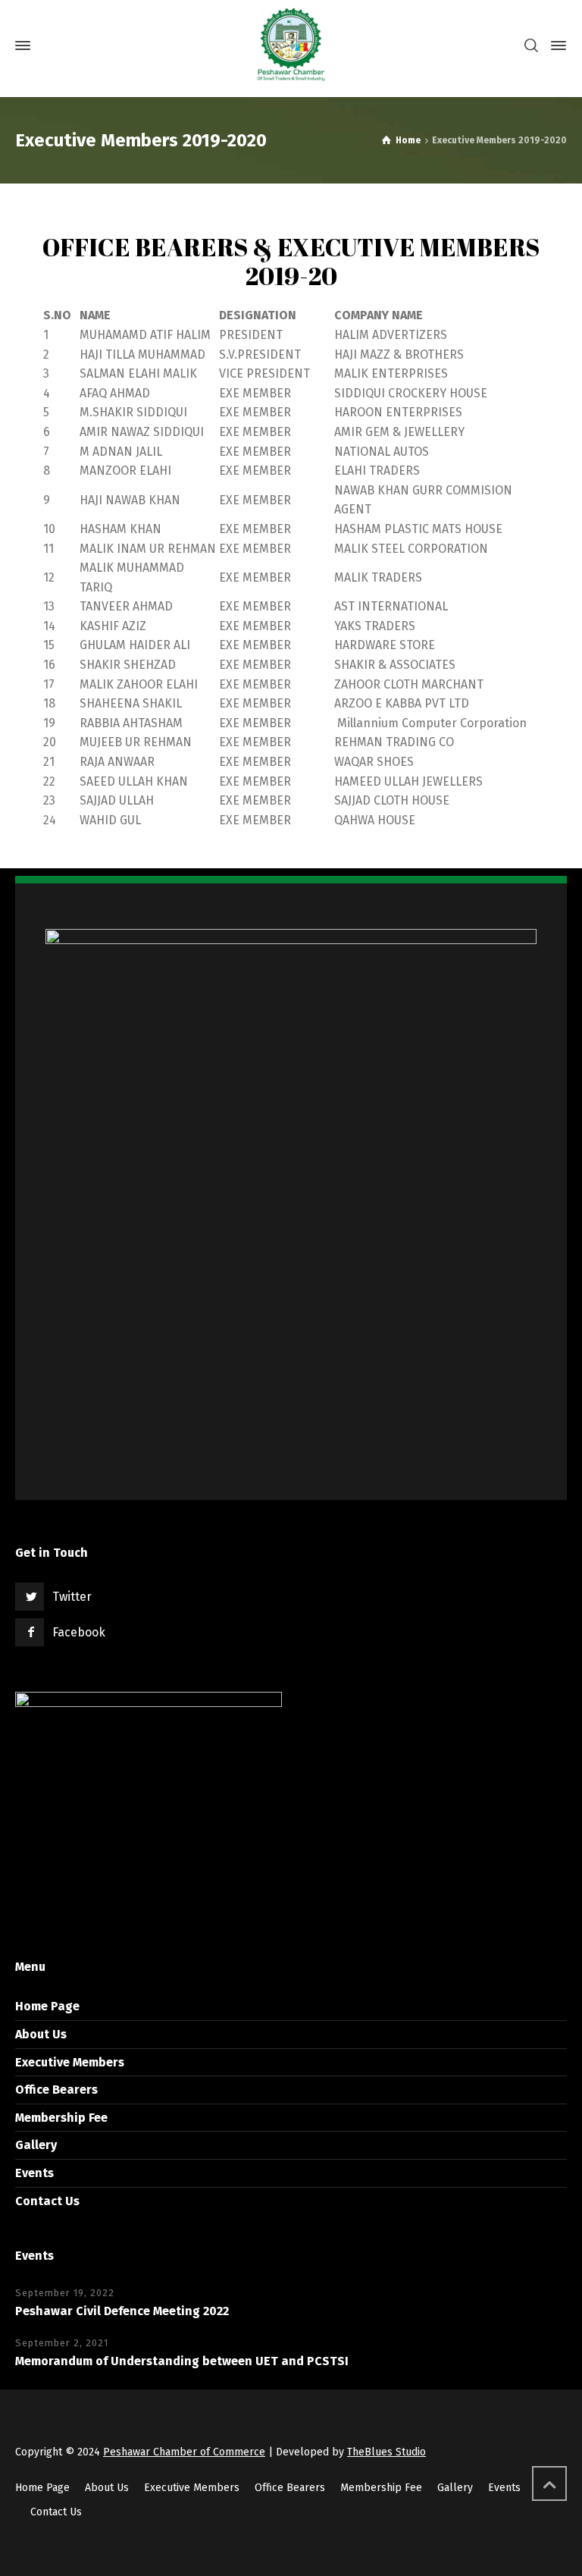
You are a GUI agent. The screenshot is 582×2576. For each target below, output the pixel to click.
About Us (41, 2034)
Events (34, 2173)
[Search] (531, 46)
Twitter (72, 1597)
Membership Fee (61, 2118)
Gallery (36, 2145)
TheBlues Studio (386, 2452)
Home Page (47, 2006)
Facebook (79, 1632)
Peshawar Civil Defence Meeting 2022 (122, 2311)
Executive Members (70, 2062)
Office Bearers (56, 2090)
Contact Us (47, 2201)
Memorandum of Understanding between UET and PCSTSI (182, 2361)
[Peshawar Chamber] (291, 45)
